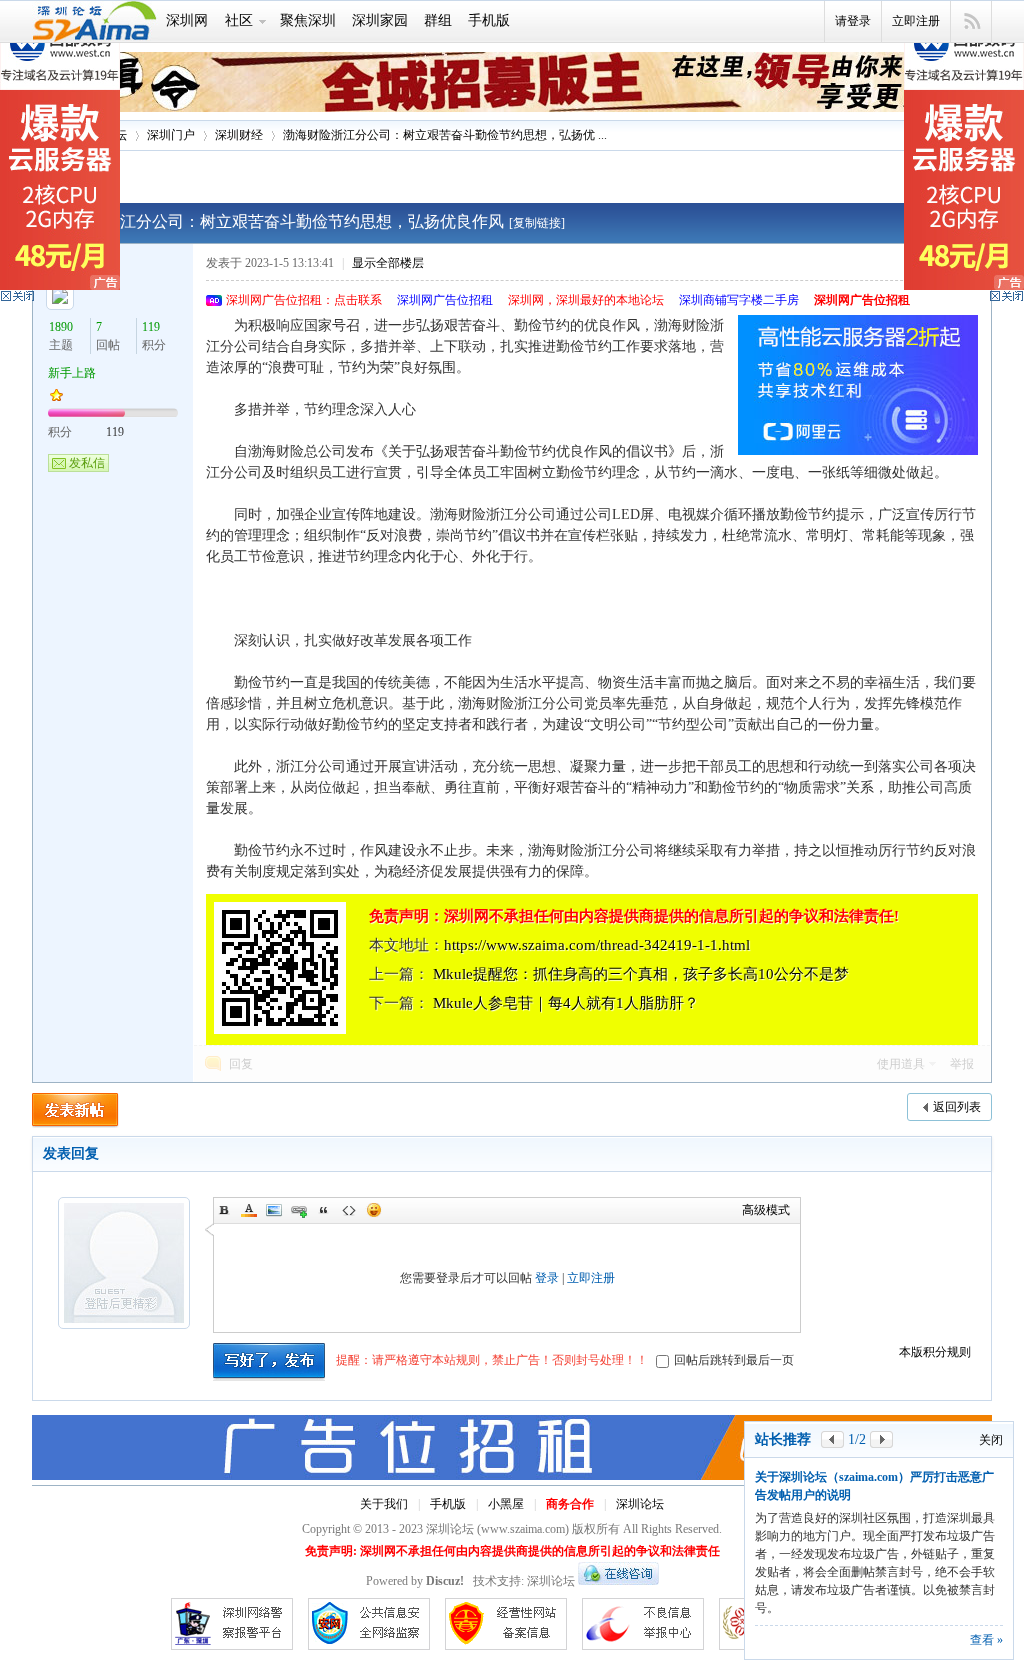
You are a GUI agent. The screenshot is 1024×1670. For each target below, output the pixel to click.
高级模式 (766, 1210)
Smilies (374, 1210)
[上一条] (832, 1439)
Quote (324, 1210)
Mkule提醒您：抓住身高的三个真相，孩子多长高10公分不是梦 (641, 974)
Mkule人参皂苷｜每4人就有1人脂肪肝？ (566, 1003)
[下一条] (881, 1439)
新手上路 (72, 373)
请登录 (853, 21)
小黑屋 (506, 1504)
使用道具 (901, 1064)
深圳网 (187, 20)
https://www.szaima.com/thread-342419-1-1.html (597, 945)
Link (299, 1210)
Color (249, 1210)
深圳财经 (239, 135)
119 (151, 327)
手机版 (489, 20)
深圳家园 (380, 20)
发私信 (87, 463)
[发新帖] (75, 1110)
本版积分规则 (935, 1352)
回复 (241, 1064)
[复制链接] (537, 223)
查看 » (986, 1640)
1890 (61, 327)
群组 (438, 20)
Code (349, 1210)
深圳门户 (171, 135)
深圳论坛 (640, 1504)
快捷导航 (971, 22)
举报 (962, 1064)
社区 (239, 20)
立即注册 (916, 21)
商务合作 (570, 1504)
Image (274, 1210)
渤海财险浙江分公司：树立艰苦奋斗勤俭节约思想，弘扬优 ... (445, 135)
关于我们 (384, 1504)
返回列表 (957, 1107)
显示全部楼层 (388, 263)
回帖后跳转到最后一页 (734, 1360)
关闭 (991, 1440)
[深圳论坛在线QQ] (618, 1581)
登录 (547, 1278)
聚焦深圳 (308, 20)
